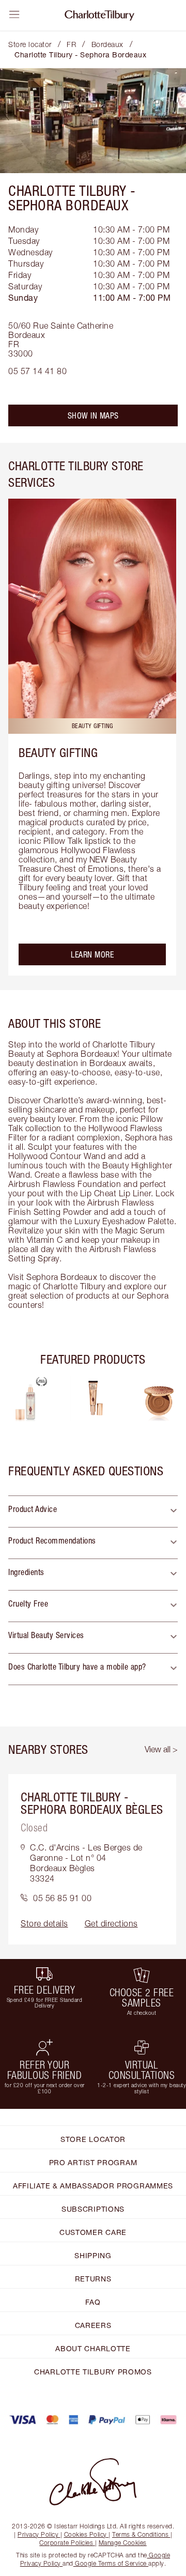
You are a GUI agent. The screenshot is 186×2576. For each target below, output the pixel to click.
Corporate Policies (66, 2543)
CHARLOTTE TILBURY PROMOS (93, 2372)
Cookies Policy (86, 2534)
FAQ (93, 2302)
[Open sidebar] (14, 14)
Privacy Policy (38, 2534)
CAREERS (93, 2325)
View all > (161, 1749)
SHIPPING (93, 2255)
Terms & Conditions (140, 2534)
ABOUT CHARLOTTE (93, 2348)
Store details (44, 1923)
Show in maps (93, 415)
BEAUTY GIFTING (58, 752)
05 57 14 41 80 (37, 371)
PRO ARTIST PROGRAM (93, 2162)
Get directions (111, 1923)
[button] (93, 1511)
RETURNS (93, 2279)
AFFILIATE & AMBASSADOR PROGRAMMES (93, 2186)
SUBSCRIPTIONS (93, 2209)
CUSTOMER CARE (93, 2232)
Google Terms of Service (111, 2563)
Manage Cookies (123, 2543)
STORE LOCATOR (93, 2139)
